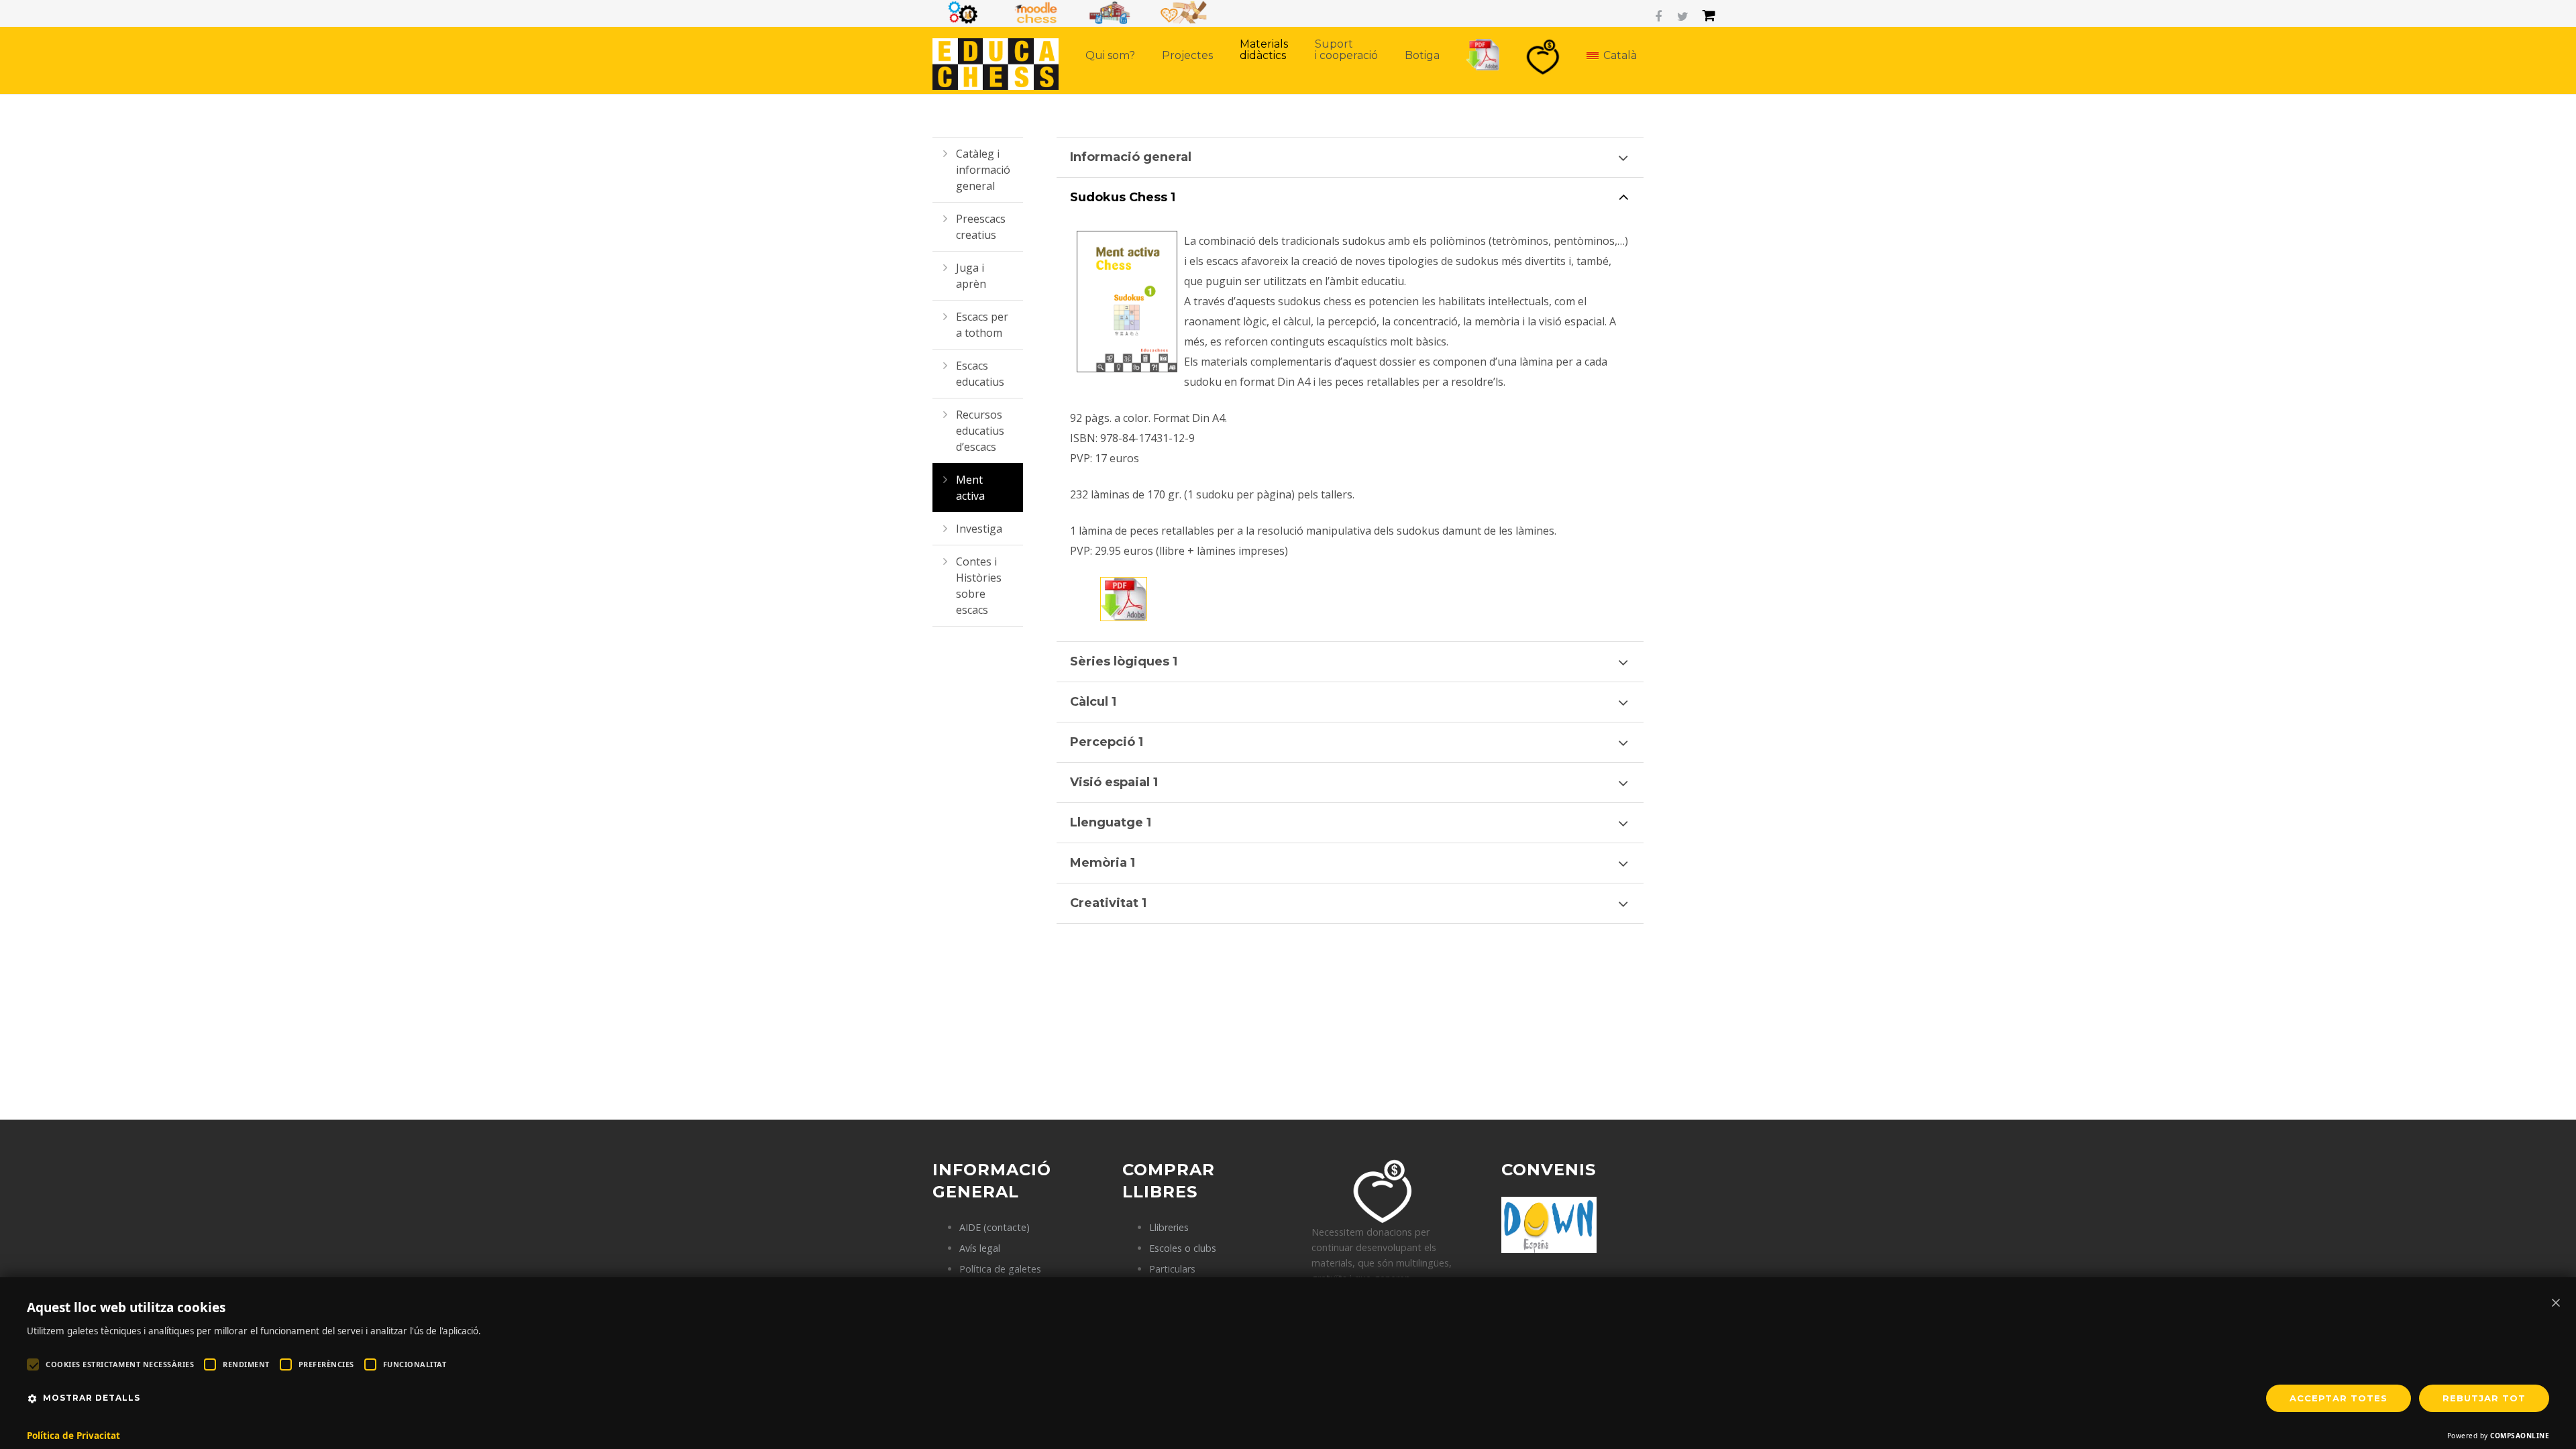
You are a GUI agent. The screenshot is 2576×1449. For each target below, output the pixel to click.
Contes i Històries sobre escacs (979, 586)
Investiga (979, 529)
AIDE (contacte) (995, 1227)
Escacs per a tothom (982, 325)
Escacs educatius (980, 374)
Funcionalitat (415, 1364)
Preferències (326, 1364)
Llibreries (1169, 1227)
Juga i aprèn (971, 276)
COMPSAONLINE (2520, 1436)
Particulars (1172, 1269)
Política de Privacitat (73, 1436)
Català (1620, 55)
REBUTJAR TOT (2484, 1398)
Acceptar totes (2339, 1398)
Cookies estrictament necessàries (120, 1364)
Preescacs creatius (981, 227)
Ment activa (970, 488)
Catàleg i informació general (983, 170)
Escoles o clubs (1183, 1248)
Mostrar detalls (92, 1398)
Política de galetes (1000, 1269)
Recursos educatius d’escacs (980, 431)
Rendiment (246, 1364)
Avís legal (980, 1248)
